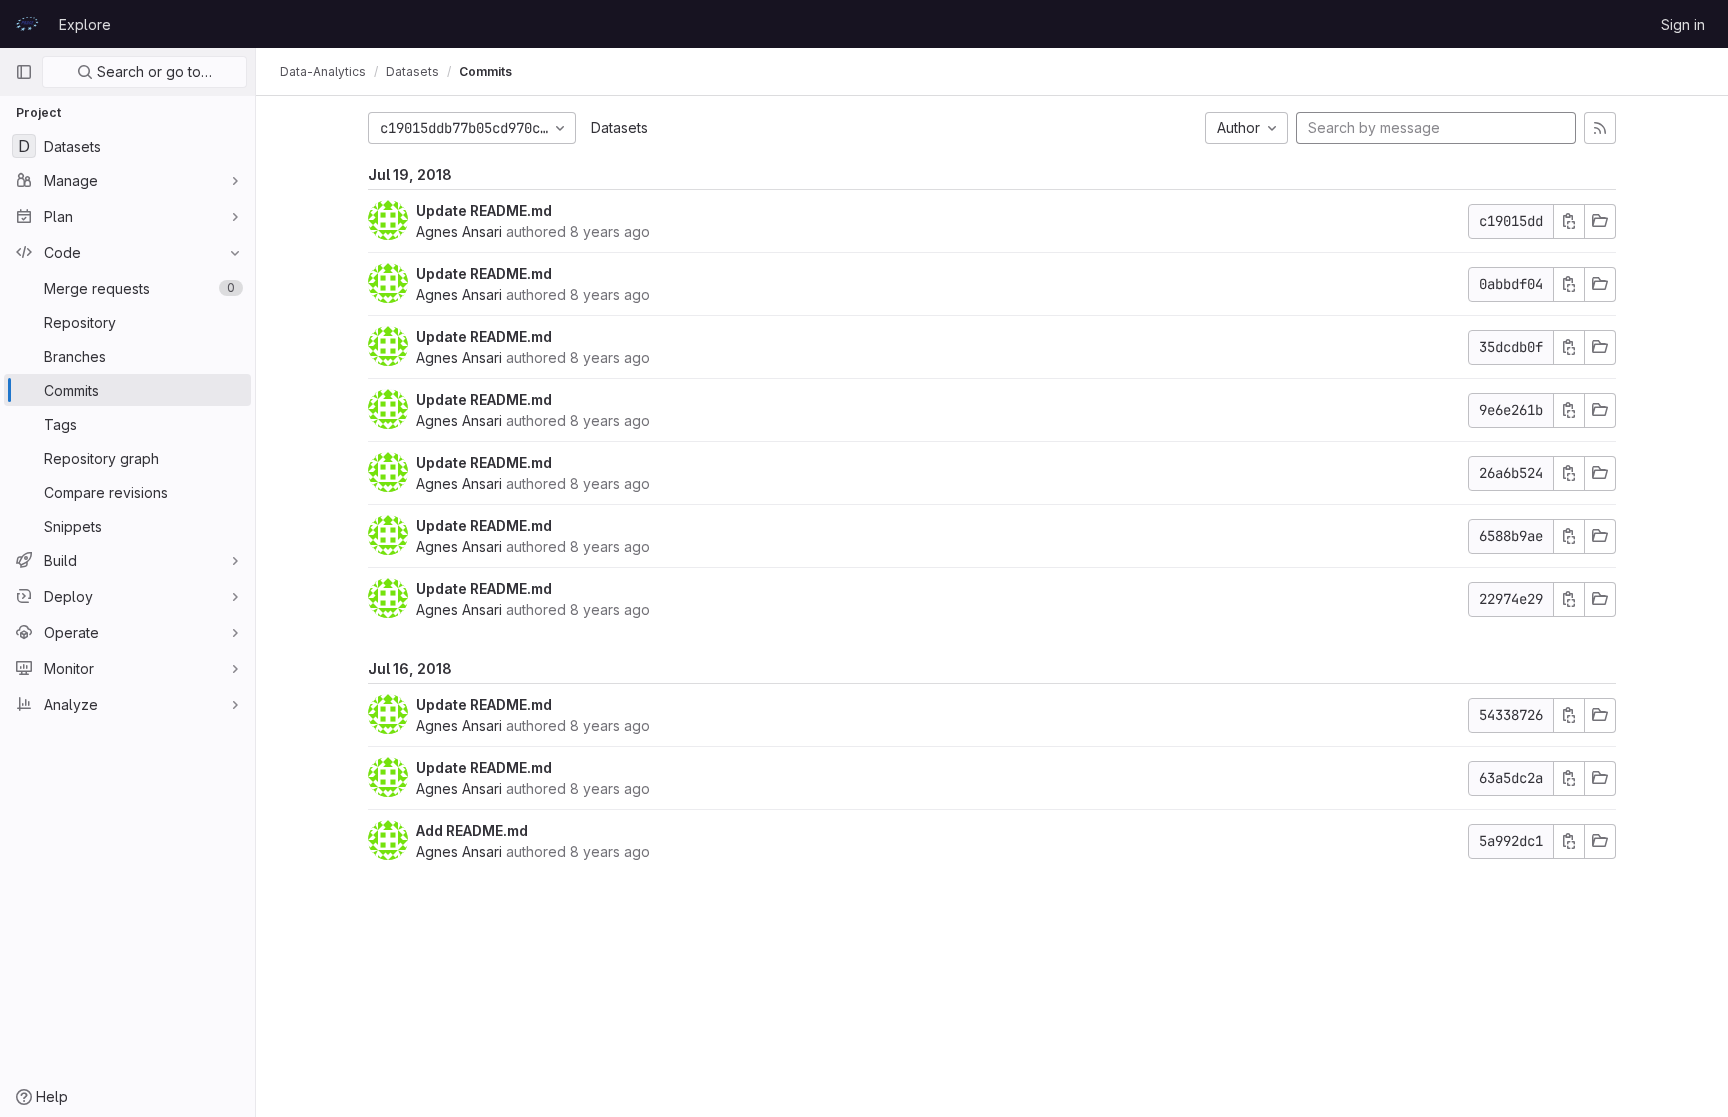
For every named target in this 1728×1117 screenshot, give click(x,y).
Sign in (1683, 24)
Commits (485, 71)
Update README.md (484, 210)
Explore (85, 24)
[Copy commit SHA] (1569, 221)
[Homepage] (27, 24)
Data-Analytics (323, 71)
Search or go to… (152, 71)
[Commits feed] (1600, 128)
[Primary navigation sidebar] (24, 72)
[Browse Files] (1600, 221)
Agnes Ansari (459, 231)
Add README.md (472, 830)
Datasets (619, 127)
